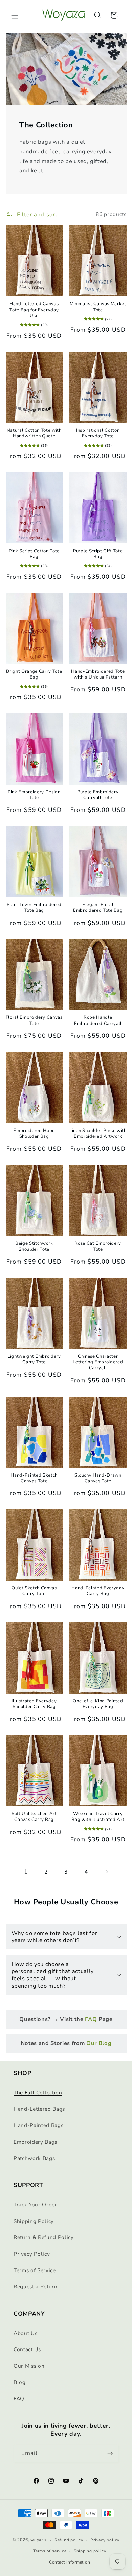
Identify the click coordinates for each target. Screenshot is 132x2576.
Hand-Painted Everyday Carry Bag (98, 1591)
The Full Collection (38, 2092)
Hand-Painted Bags (38, 2125)
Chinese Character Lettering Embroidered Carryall (98, 1362)
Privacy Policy (32, 2254)
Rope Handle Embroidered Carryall (98, 1020)
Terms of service (50, 2551)
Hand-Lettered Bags (39, 2109)
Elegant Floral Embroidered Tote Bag (98, 908)
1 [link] (26, 1872)
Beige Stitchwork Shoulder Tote (34, 1246)
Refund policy (69, 2540)
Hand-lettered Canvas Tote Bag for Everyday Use (34, 310)
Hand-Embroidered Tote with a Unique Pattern (98, 674)
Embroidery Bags (35, 2142)
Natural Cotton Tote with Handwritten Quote (34, 433)
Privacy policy (105, 2540)
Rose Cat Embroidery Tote (98, 1246)
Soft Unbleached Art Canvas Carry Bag (34, 1817)
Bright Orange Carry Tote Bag (34, 674)
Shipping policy (90, 2551)
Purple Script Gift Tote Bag (98, 554)
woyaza (38, 2540)
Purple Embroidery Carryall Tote (98, 795)
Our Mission (29, 2366)
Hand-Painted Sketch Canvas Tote (34, 1478)
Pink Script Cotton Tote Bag (34, 554)
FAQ (19, 2399)
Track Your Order (35, 2205)
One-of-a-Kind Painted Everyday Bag (98, 1704)
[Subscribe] (110, 2453)
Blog (20, 2382)
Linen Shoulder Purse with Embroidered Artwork (98, 1134)
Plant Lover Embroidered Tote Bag (34, 908)
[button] (15, 15)
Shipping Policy (34, 2221)
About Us (25, 2333)
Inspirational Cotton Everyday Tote (98, 433)
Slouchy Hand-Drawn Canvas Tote (98, 1478)
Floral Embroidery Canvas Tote (34, 1020)
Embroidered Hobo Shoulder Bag (34, 1134)
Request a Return (36, 2287)
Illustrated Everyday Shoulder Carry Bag (34, 1704)
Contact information (70, 2562)
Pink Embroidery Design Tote (34, 795)
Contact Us (27, 2349)
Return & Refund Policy (44, 2237)
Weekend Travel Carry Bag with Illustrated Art (98, 1817)
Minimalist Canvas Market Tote (98, 307)
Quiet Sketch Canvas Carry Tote (34, 1591)
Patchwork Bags (34, 2158)
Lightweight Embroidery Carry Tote (34, 1359)
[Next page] (106, 1872)
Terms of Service (35, 2270)
